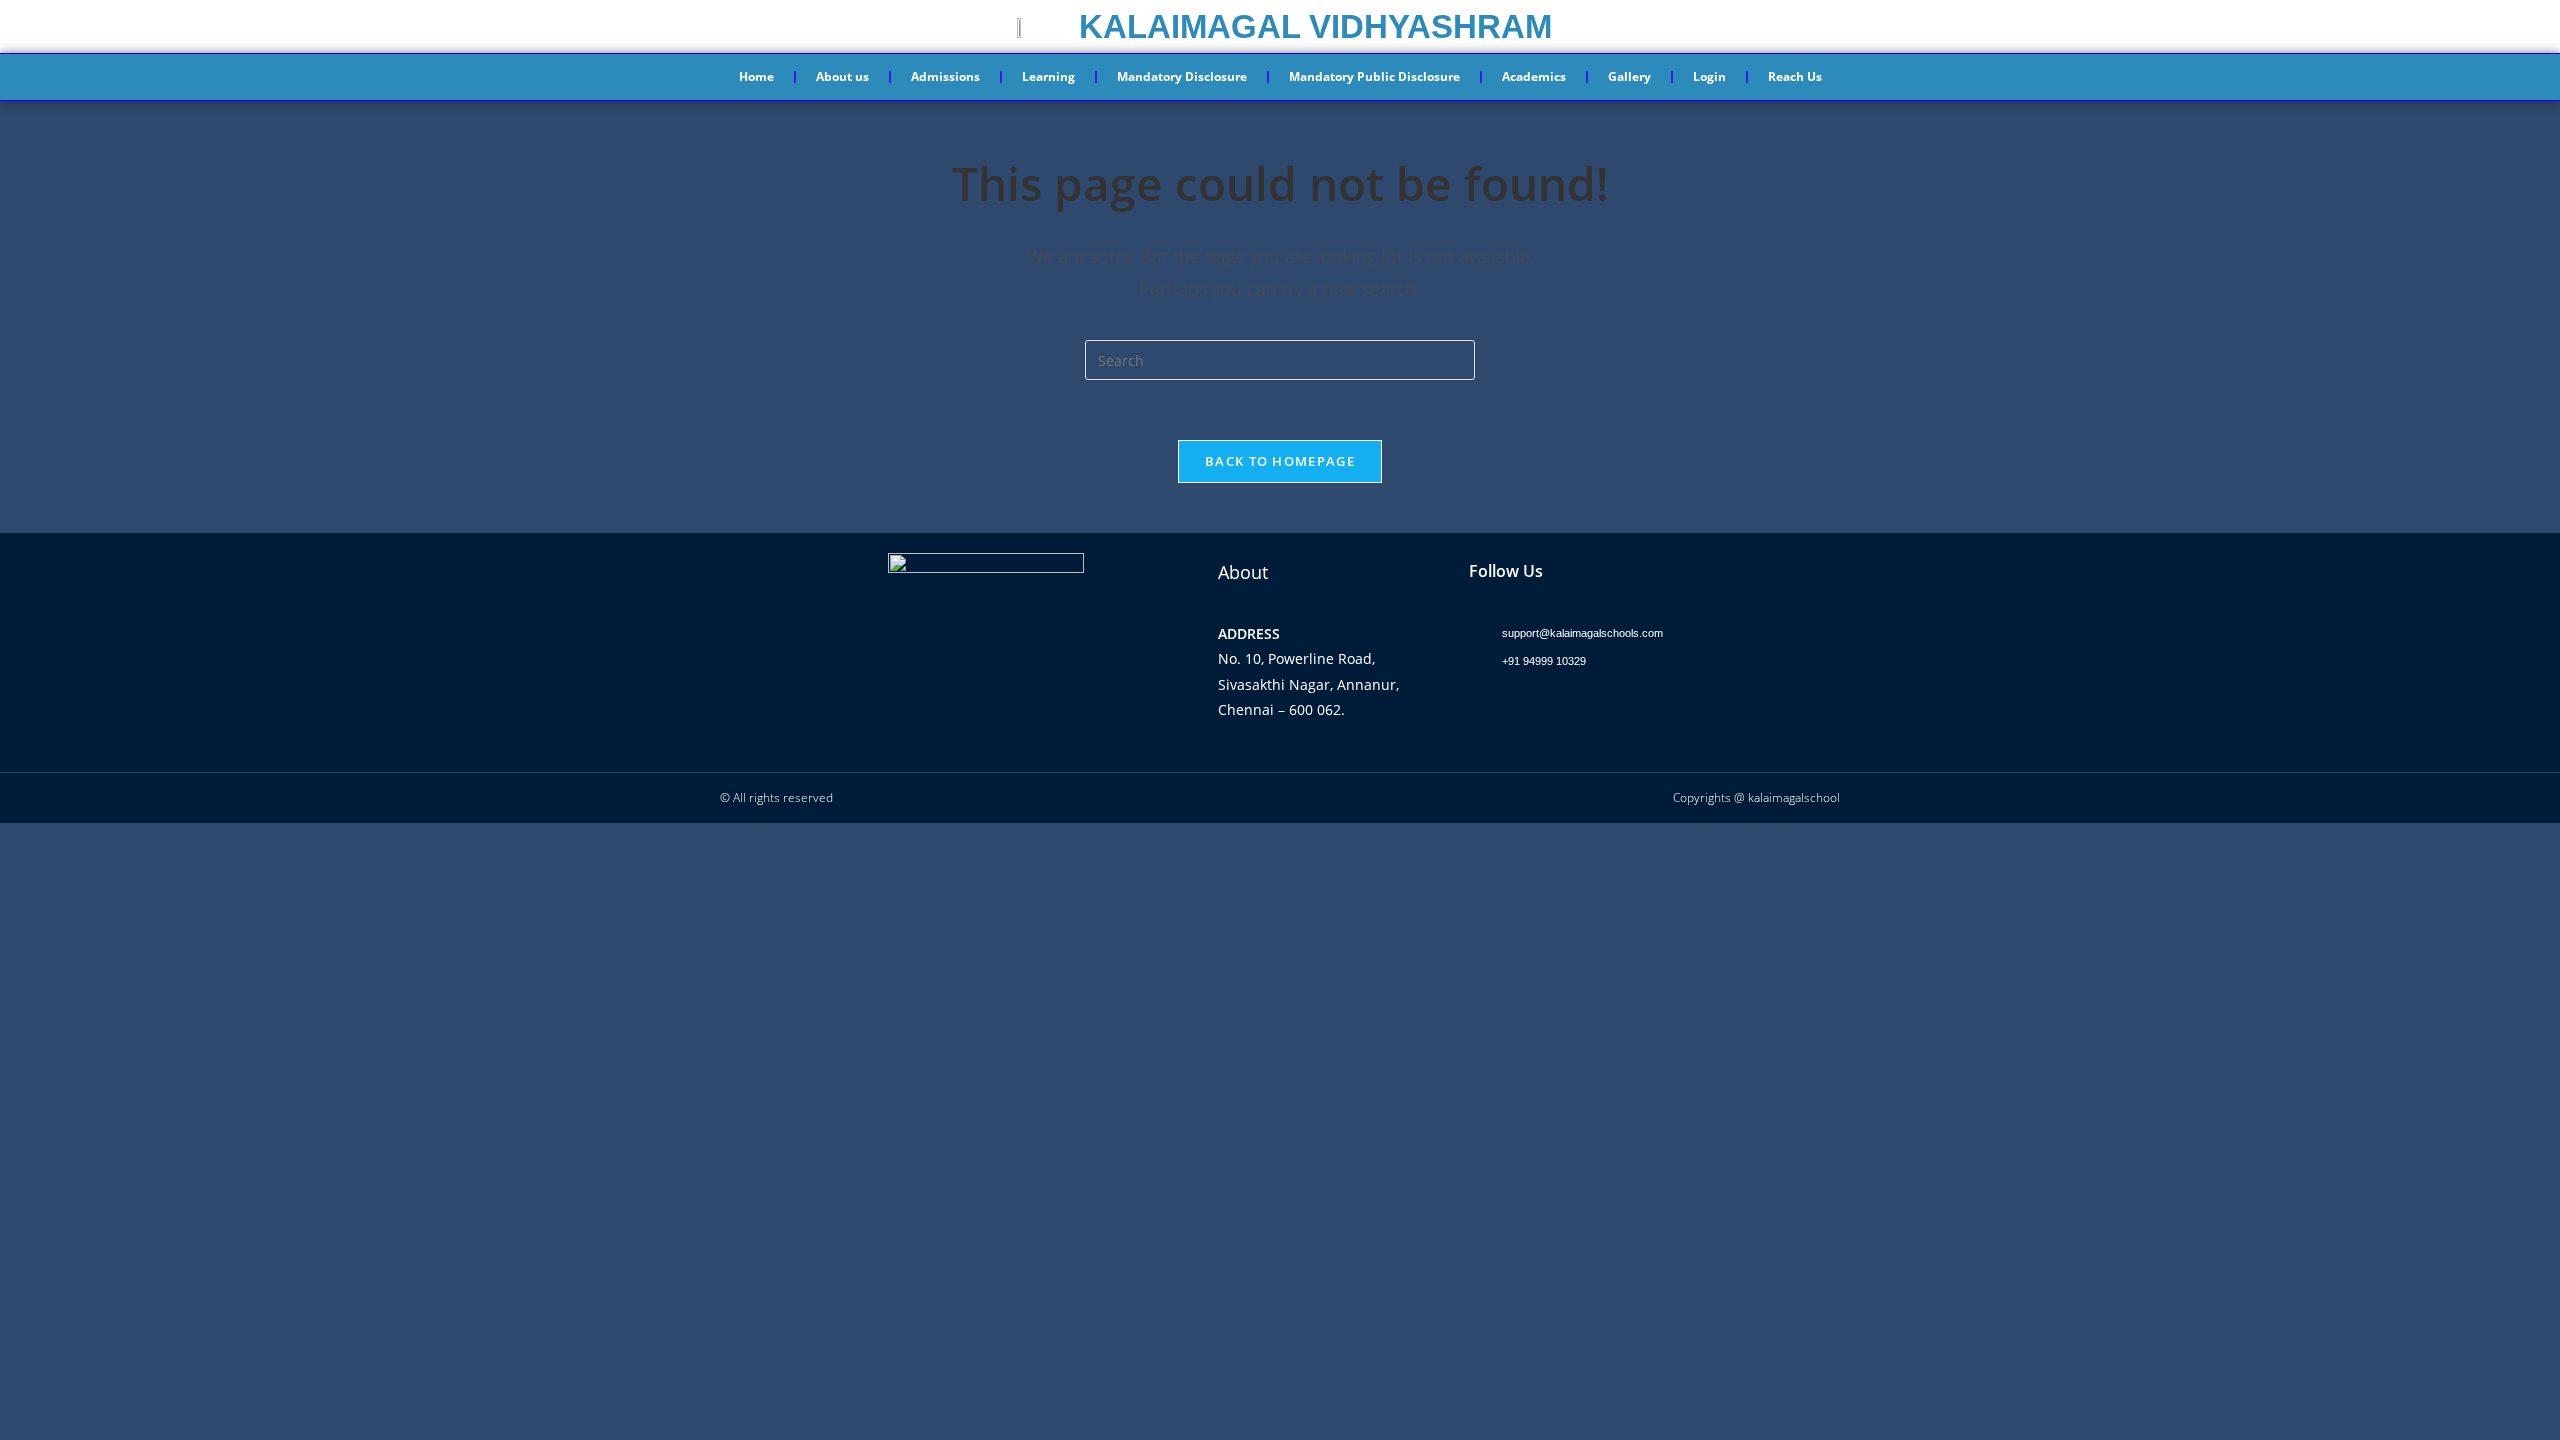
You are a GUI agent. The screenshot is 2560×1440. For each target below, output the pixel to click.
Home (756, 76)
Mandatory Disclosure (1182, 76)
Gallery (1629, 76)
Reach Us (1795, 76)
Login (1709, 76)
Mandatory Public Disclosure (1374, 76)
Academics (1534, 76)
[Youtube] (1566, 710)
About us (842, 76)
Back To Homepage (1280, 461)
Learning (1048, 76)
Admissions (945, 76)
